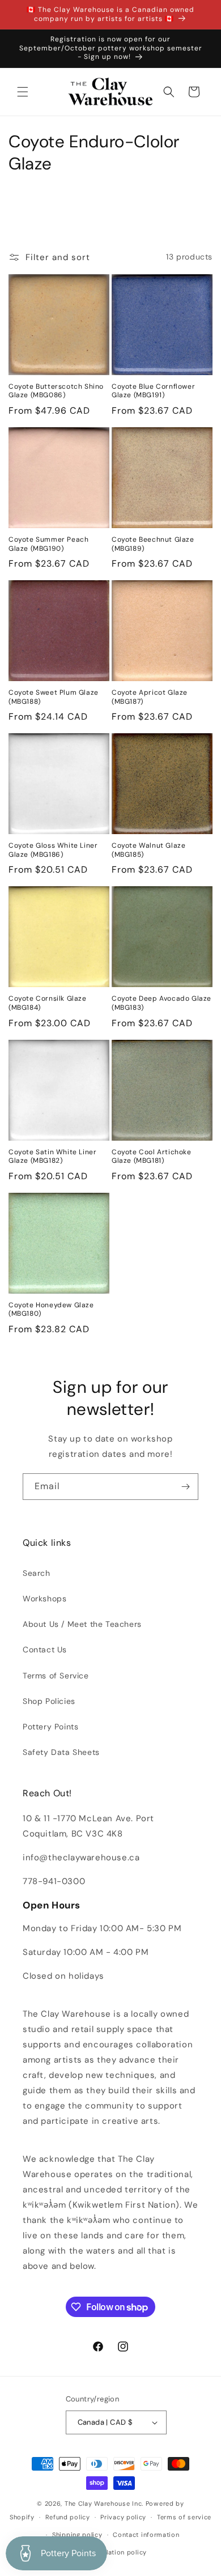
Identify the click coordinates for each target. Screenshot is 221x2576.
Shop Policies (49, 1701)
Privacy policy (123, 2517)
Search (37, 1573)
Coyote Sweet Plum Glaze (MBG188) (54, 697)
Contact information (146, 2535)
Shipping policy (77, 2535)
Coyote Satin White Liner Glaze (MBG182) (52, 1157)
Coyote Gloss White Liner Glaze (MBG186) (53, 850)
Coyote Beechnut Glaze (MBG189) (153, 544)
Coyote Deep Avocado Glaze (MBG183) (161, 1003)
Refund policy (68, 2517)
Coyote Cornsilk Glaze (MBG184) (48, 1003)
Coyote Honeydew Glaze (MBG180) (51, 1310)
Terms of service (184, 2517)
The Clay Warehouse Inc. (104, 2503)
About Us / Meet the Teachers (82, 1624)
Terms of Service (56, 1676)
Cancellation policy (116, 2552)
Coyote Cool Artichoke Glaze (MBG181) (152, 1157)
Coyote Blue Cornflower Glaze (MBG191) (153, 391)
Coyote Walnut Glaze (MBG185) (148, 850)
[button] (23, 92)
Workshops (44, 1599)
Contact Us (45, 1650)
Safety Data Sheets (61, 1752)
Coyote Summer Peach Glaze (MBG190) (48, 544)
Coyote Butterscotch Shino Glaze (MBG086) (56, 391)
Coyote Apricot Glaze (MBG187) (150, 697)
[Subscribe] (185, 1487)
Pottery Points (50, 1727)
